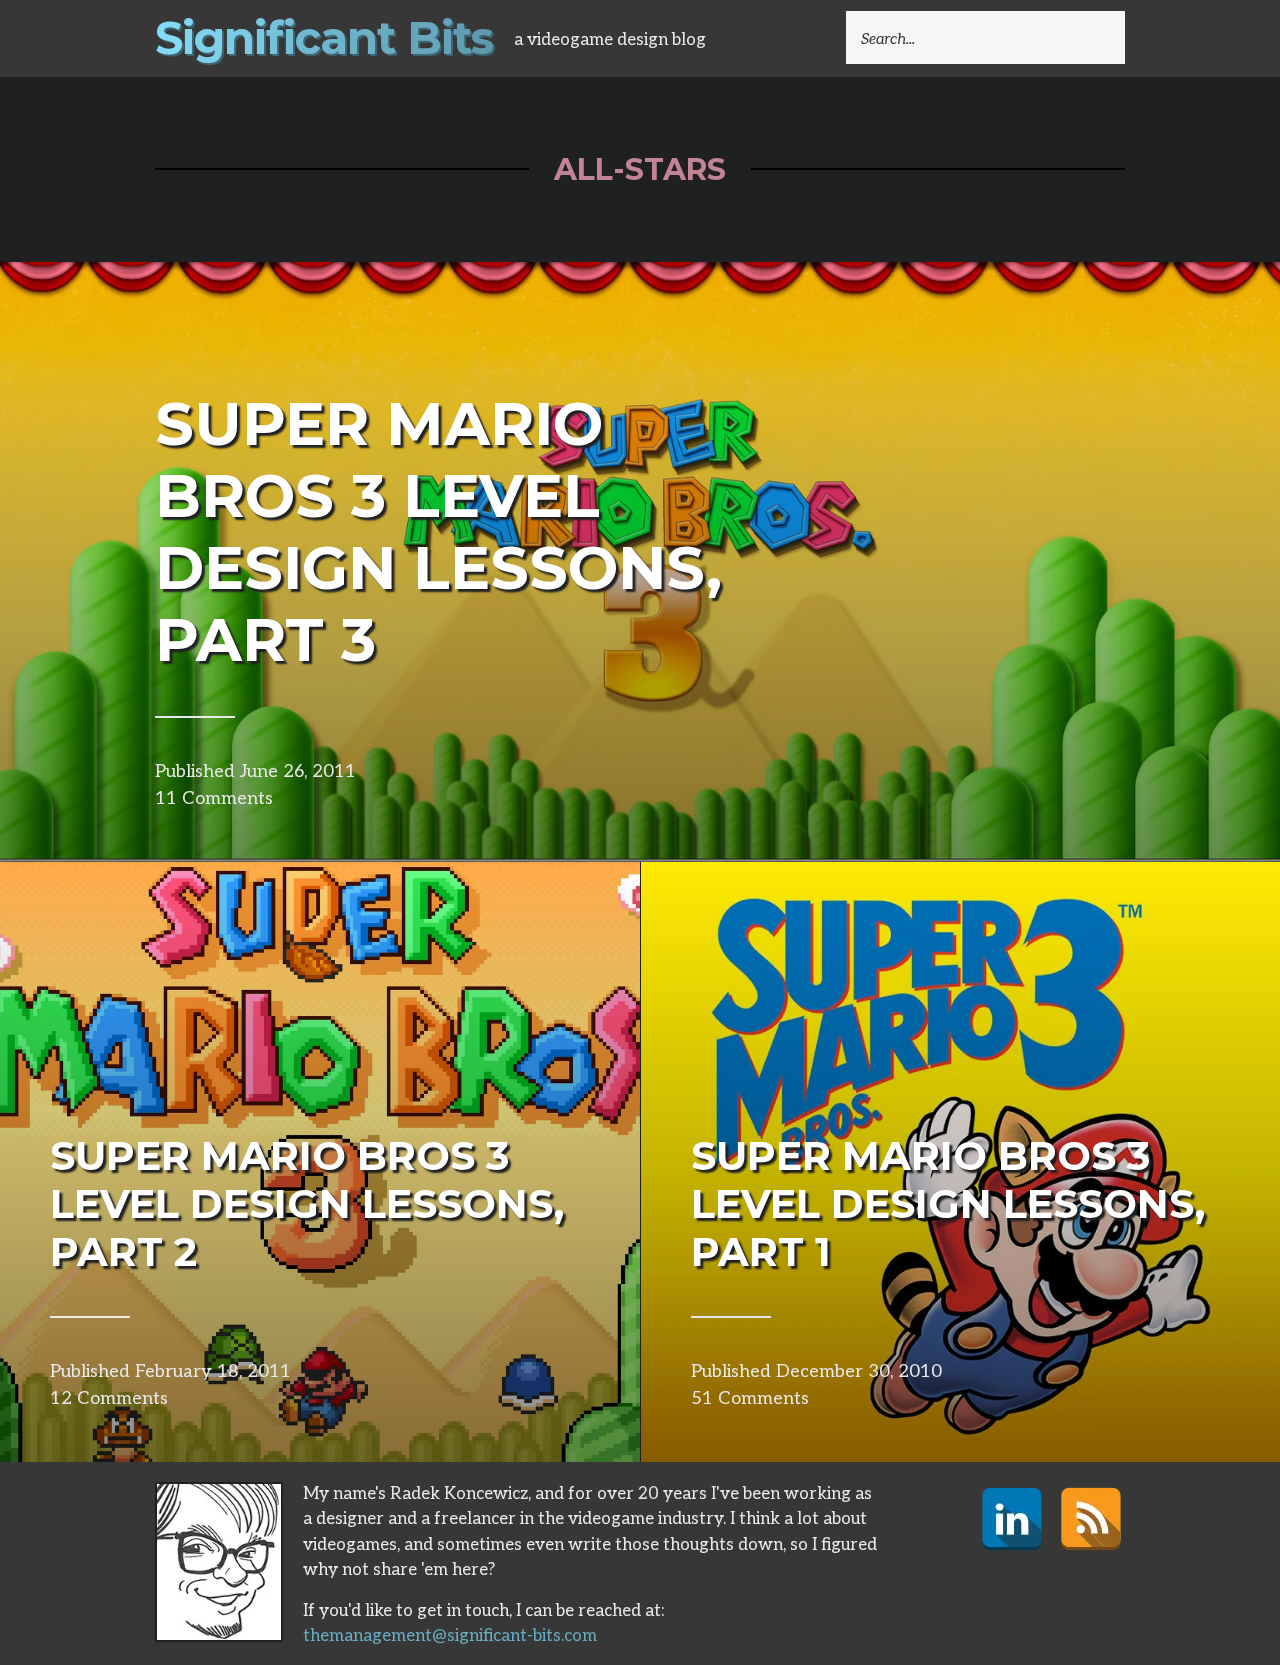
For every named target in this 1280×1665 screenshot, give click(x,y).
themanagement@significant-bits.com (450, 1636)
